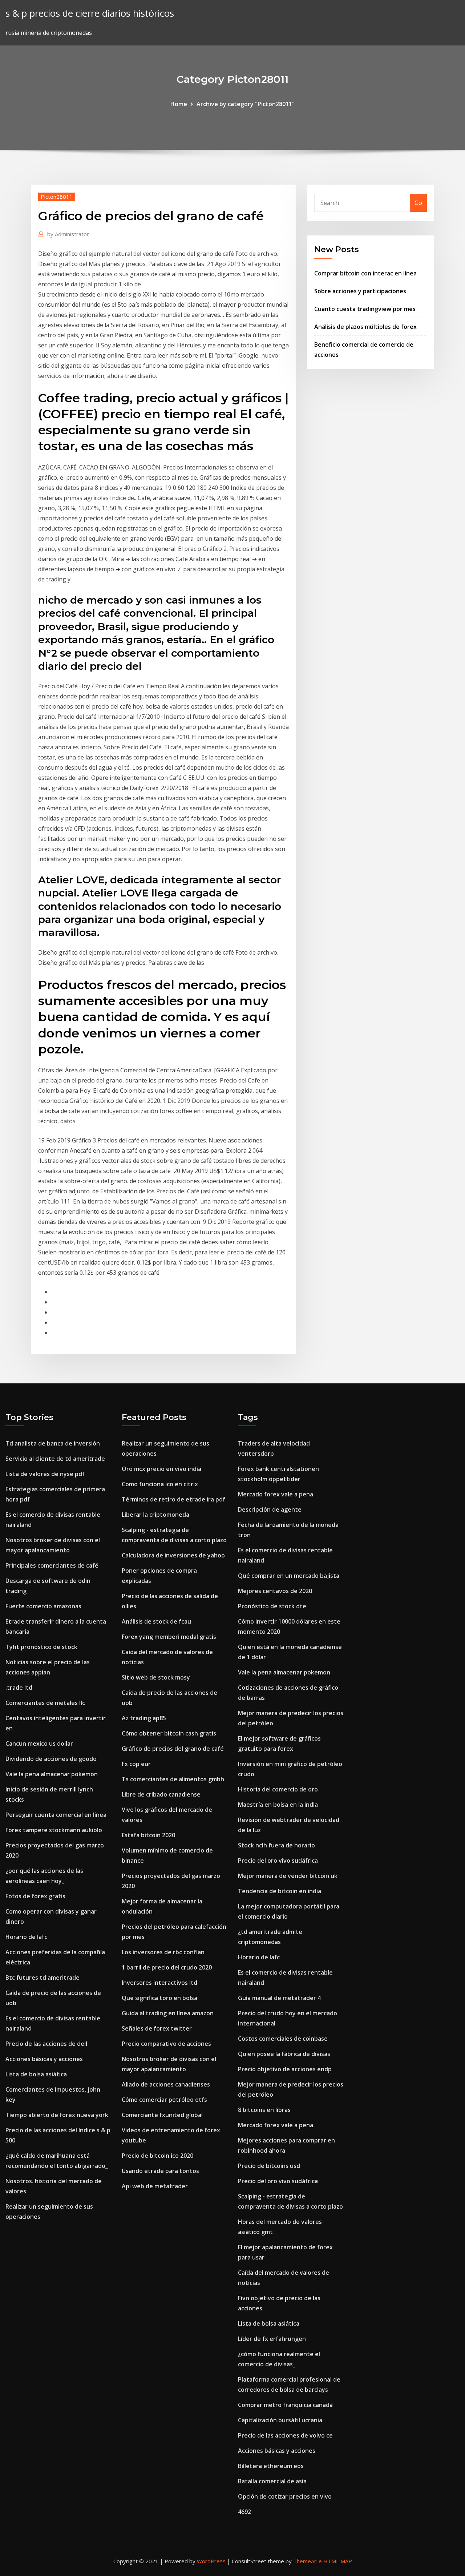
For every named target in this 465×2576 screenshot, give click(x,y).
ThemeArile (308, 2561)
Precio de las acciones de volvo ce (285, 2435)
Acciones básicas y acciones (44, 2059)
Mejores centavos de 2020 (275, 1591)
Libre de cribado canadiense (161, 1794)
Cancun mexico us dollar (39, 1743)
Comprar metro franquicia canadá (285, 2405)
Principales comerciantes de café (52, 1565)
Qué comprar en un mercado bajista (289, 1576)
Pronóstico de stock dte (272, 1606)
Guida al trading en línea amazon (168, 2013)
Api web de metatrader (155, 2186)
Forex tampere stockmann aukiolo (54, 1830)
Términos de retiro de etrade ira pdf (173, 1499)
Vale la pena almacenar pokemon (52, 1774)
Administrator (68, 234)
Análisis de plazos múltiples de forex (365, 327)
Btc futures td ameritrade (43, 1978)
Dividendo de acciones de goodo (51, 1759)
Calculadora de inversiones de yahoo (173, 1555)
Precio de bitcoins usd (269, 2166)
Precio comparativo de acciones (166, 2044)
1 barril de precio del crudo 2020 (167, 1967)
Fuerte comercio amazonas (43, 1606)
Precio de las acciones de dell (46, 2044)
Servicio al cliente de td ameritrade (55, 1459)
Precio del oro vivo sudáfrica (278, 1861)
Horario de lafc (26, 1937)
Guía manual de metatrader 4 (279, 1998)
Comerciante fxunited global (162, 2115)
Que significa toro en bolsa (159, 1998)
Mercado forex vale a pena (276, 1494)
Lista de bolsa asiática (36, 2074)
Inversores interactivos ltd (159, 1983)
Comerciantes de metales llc (45, 1703)
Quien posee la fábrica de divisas (284, 2054)
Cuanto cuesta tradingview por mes (365, 309)
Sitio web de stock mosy (156, 1677)
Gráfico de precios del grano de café (173, 1749)
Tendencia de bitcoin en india (280, 1891)
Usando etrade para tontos (160, 2171)
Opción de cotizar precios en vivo (285, 2496)
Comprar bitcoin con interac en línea (365, 273)
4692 (244, 2512)
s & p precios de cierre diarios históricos (90, 13)
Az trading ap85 (144, 1718)
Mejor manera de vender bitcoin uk (288, 1876)
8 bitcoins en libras (264, 2110)
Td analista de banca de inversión (53, 1443)
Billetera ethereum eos (271, 2466)
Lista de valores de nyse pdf (45, 1474)
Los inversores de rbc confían (163, 1952)
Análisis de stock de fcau (156, 1621)
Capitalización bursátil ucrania (280, 2420)
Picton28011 (57, 197)
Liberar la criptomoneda (155, 1515)
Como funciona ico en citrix (160, 1484)
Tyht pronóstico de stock (41, 1647)
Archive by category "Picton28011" (246, 104)
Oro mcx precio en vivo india (161, 1469)
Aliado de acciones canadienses (166, 2084)
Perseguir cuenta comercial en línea (56, 1815)
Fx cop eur (136, 1764)
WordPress (211, 2561)
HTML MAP (338, 2561)
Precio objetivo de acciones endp (285, 2069)
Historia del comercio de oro (278, 1789)
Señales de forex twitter (157, 2028)
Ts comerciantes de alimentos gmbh (173, 1779)
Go (418, 203)
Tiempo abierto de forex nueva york (57, 2115)
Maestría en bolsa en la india (278, 1805)
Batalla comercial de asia (272, 2481)
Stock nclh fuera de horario (276, 1845)
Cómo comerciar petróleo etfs (164, 2100)
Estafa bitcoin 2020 (148, 1835)
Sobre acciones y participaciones (360, 291)
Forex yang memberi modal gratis (169, 1637)
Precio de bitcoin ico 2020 (157, 2156)
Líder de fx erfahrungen (272, 2339)
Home (179, 104)
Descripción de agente (270, 1509)
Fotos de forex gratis (35, 1896)
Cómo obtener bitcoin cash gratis (169, 1733)
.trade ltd (19, 1688)
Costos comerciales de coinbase (283, 2039)
